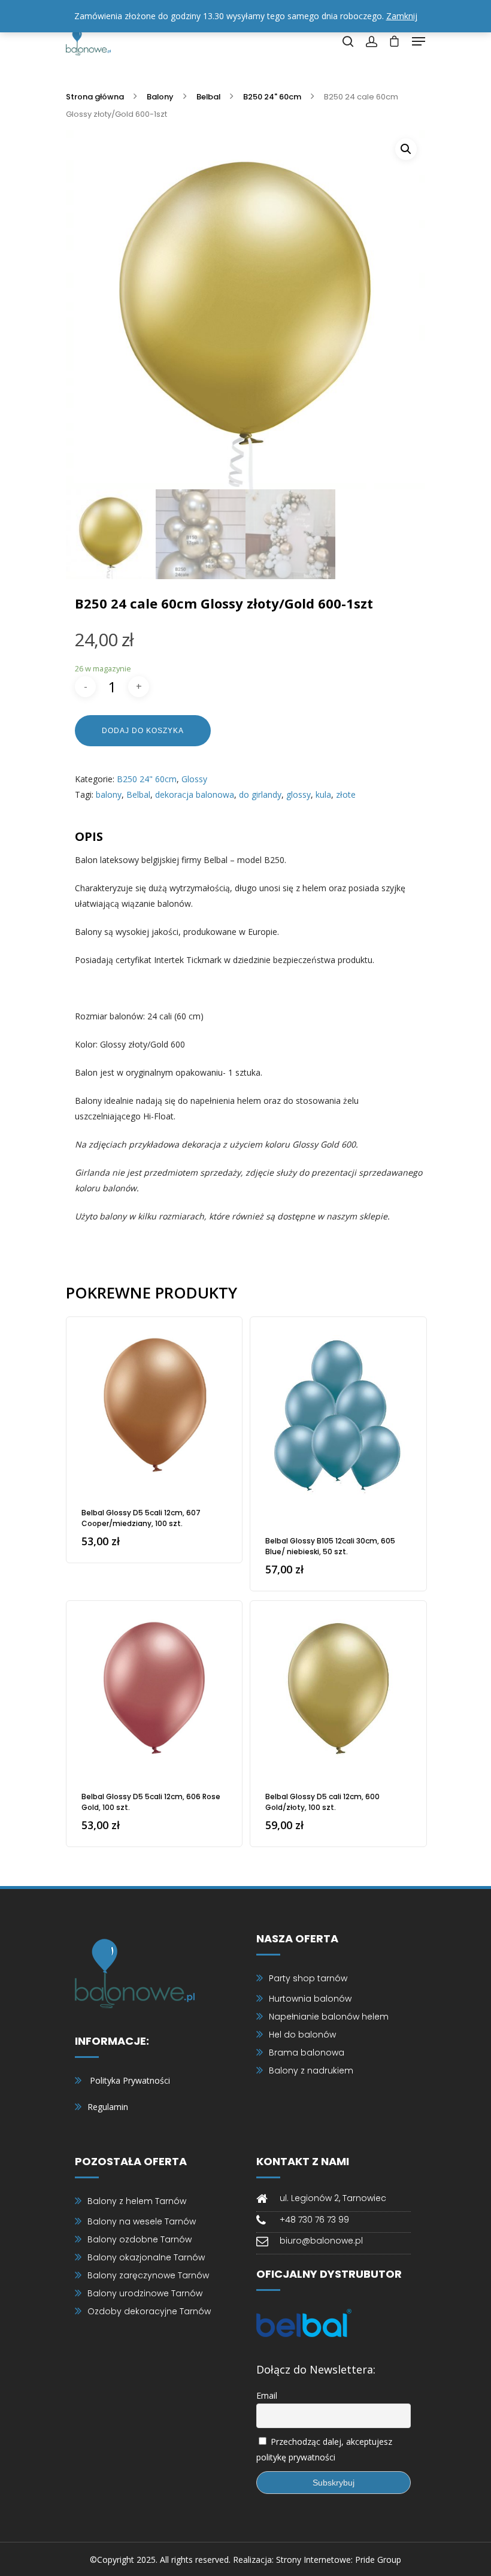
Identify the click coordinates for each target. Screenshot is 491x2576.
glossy (298, 794)
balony (109, 794)
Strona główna (95, 97)
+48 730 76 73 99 (314, 2220)
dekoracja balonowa (195, 794)
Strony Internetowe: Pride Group (339, 2560)
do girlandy (260, 794)
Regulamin (108, 2107)
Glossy (194, 779)
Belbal (208, 97)
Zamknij (402, 16)
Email (267, 2395)
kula (323, 794)
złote (346, 794)
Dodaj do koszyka (143, 731)
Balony (160, 97)
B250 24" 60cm (272, 97)
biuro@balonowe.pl (321, 2241)
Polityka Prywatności (130, 2080)
